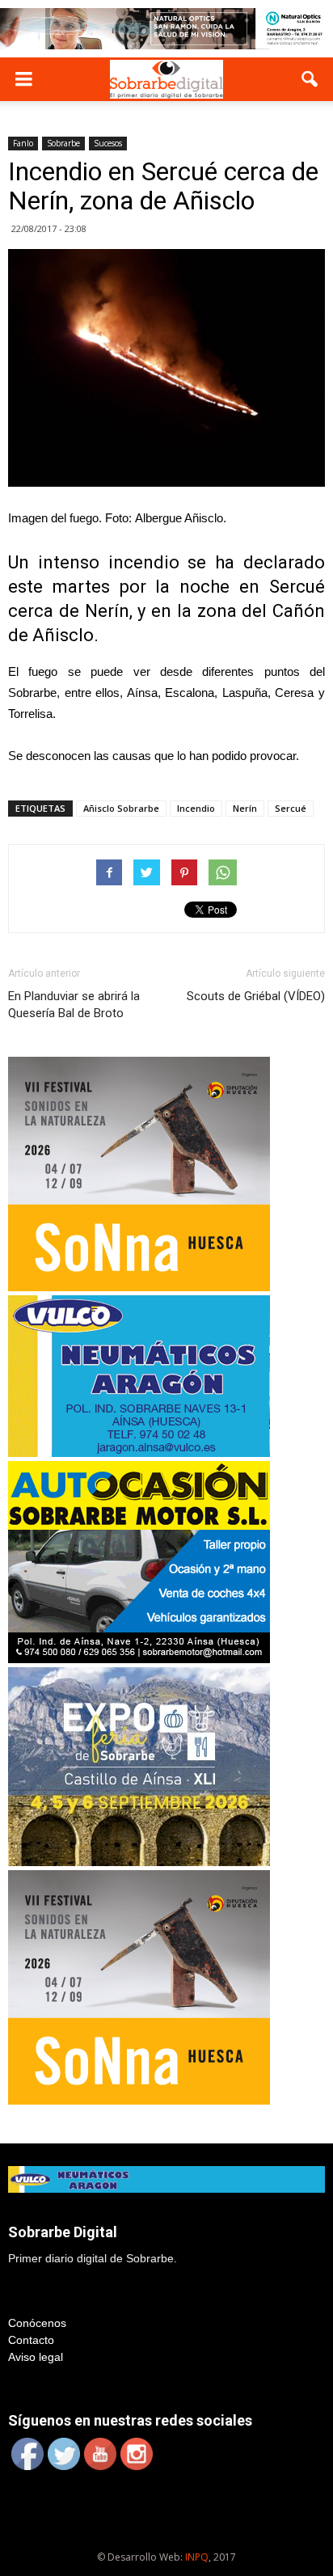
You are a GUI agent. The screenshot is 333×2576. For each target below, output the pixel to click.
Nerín (245, 808)
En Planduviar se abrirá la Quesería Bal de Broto (74, 1005)
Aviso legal (36, 2357)
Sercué (291, 808)
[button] (310, 79)
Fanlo (23, 143)
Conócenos (37, 2323)
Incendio (196, 808)
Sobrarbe (63, 143)
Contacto (31, 2340)
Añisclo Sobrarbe (121, 808)
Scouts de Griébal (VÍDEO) (256, 996)
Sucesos (108, 143)
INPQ (197, 2557)
